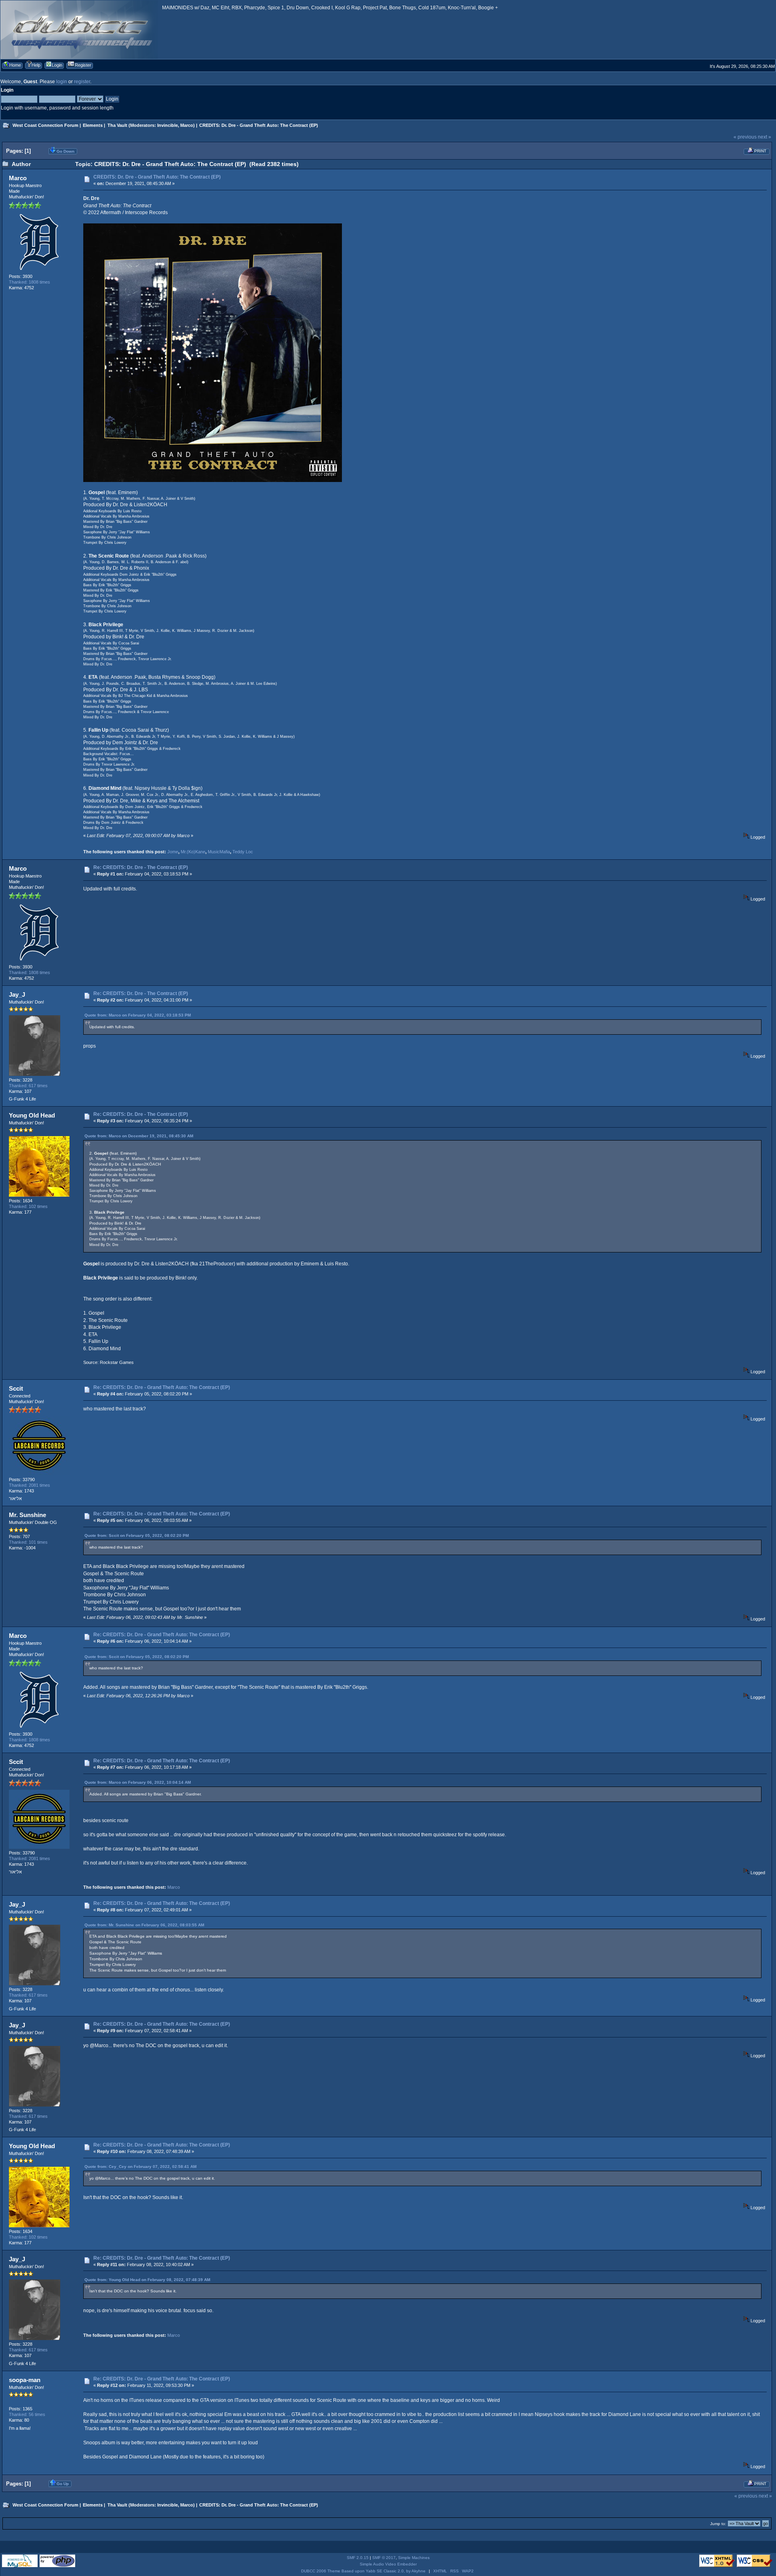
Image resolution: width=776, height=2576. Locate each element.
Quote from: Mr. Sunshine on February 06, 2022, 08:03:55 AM (144, 1925)
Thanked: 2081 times (30, 1485)
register (82, 82)
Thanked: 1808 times (30, 282)
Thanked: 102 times (28, 1206)
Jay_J (17, 994)
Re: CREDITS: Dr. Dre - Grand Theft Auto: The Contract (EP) (162, 1387)
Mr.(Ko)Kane (193, 852)
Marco (187, 125)
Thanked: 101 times (28, 1542)
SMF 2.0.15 (358, 2558)
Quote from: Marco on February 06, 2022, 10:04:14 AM (138, 1782)
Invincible (168, 125)
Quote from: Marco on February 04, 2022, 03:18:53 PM (138, 1015)
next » (764, 137)
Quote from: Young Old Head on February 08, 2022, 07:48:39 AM (147, 2280)
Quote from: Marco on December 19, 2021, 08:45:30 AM (139, 1136)
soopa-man (25, 2380)
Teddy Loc (243, 852)
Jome (173, 852)
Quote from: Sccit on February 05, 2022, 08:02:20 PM (137, 1535)
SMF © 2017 (384, 2558)
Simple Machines (414, 2558)
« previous (745, 137)
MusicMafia (219, 852)
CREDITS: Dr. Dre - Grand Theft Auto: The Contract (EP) (157, 177)
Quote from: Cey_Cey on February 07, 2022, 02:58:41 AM (140, 2167)
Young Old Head (32, 1115)
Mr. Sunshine (27, 1515)
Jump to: (718, 2524)
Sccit (16, 1388)
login (62, 82)
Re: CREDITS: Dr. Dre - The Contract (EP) (141, 867)
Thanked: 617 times (28, 1086)
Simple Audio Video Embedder (388, 2564)
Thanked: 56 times (27, 2414)
